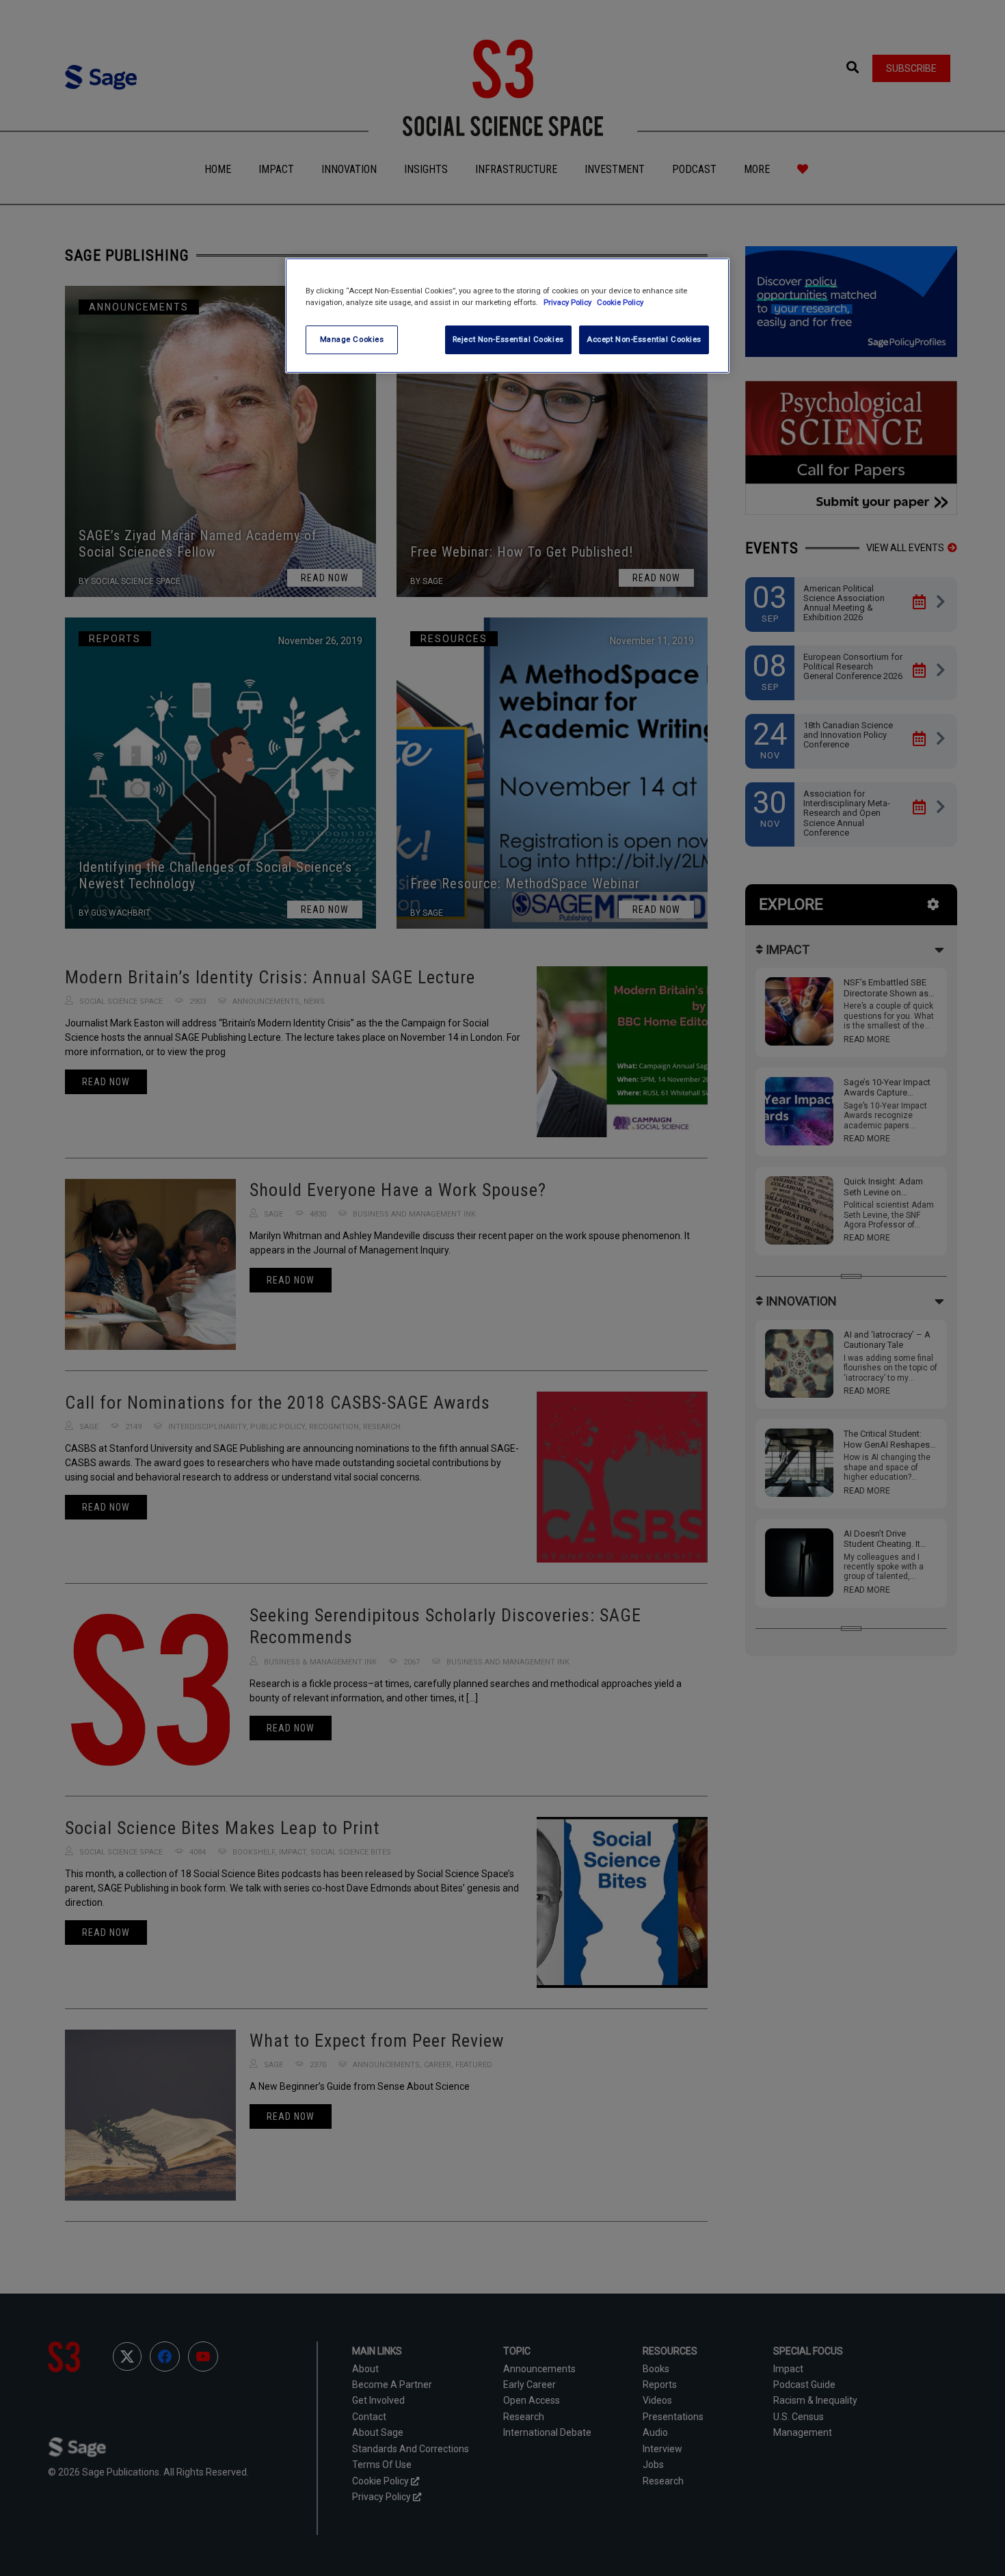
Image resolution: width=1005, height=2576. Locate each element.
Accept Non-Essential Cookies (644, 339)
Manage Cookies (352, 339)
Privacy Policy (568, 302)
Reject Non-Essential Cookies (508, 339)
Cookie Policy (620, 302)
